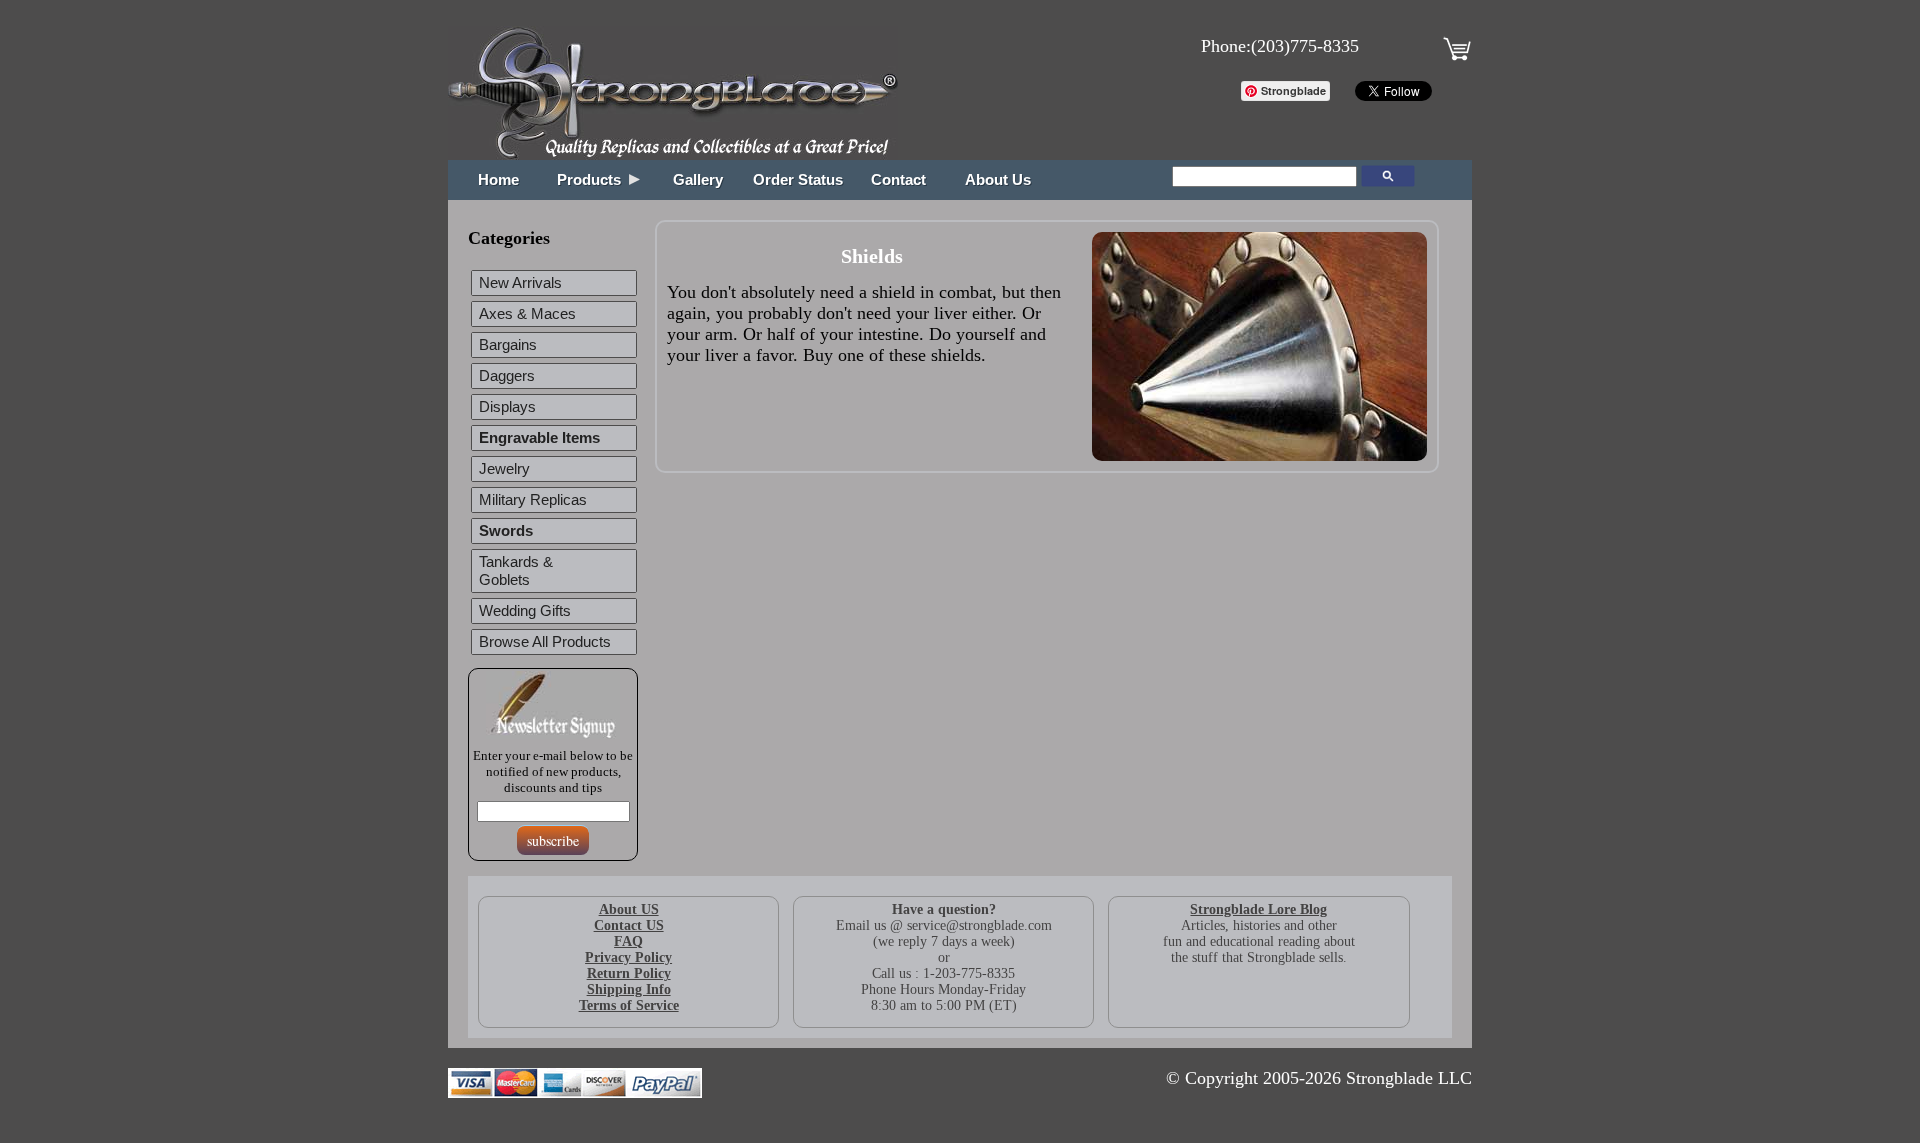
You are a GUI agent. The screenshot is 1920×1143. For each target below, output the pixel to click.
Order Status (798, 180)
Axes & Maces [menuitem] (527, 314)
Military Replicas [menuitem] (533, 500)
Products (593, 180)
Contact (898, 180)
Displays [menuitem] (507, 407)
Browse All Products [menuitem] (545, 642)
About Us (998, 180)
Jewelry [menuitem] (504, 469)
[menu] (553, 465)
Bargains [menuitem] (508, 345)
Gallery (698, 180)
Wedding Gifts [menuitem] (525, 611)
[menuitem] (554, 438)
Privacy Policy (628, 957)
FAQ (628, 941)
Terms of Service (629, 1005)
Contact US (629, 925)
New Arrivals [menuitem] (520, 283)
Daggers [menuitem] (507, 376)
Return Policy (629, 973)
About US (629, 909)
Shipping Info (629, 989)
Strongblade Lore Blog (1258, 909)
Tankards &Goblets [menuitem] (516, 571)
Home (498, 180)
